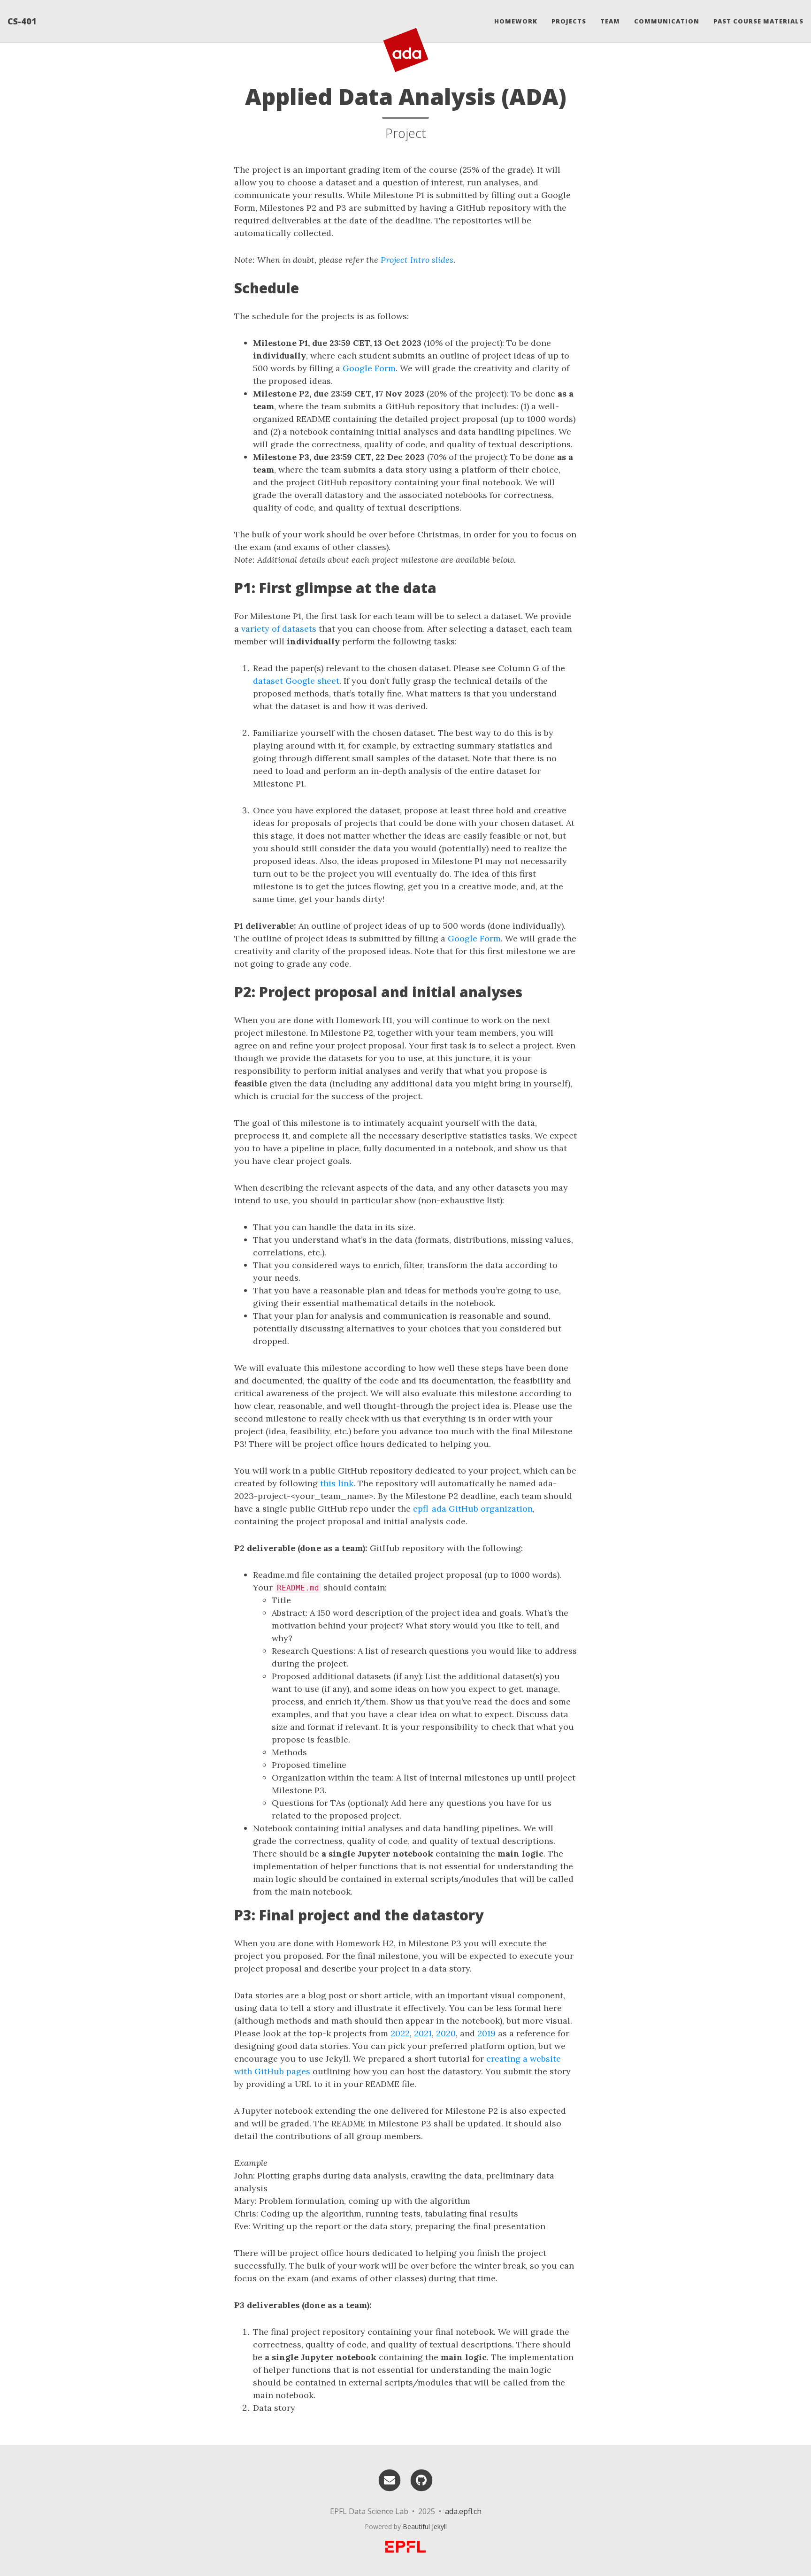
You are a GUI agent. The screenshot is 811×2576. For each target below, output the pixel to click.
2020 (446, 2033)
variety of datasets (279, 629)
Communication (667, 21)
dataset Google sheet (296, 681)
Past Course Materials (758, 21)
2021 (423, 2033)
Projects (569, 21)
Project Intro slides (417, 260)
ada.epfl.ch (463, 2511)
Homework (516, 21)
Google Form (369, 368)
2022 (400, 2033)
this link (337, 1483)
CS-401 (22, 21)
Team (610, 21)
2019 (486, 2033)
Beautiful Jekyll (425, 2526)
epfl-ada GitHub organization (473, 1509)
